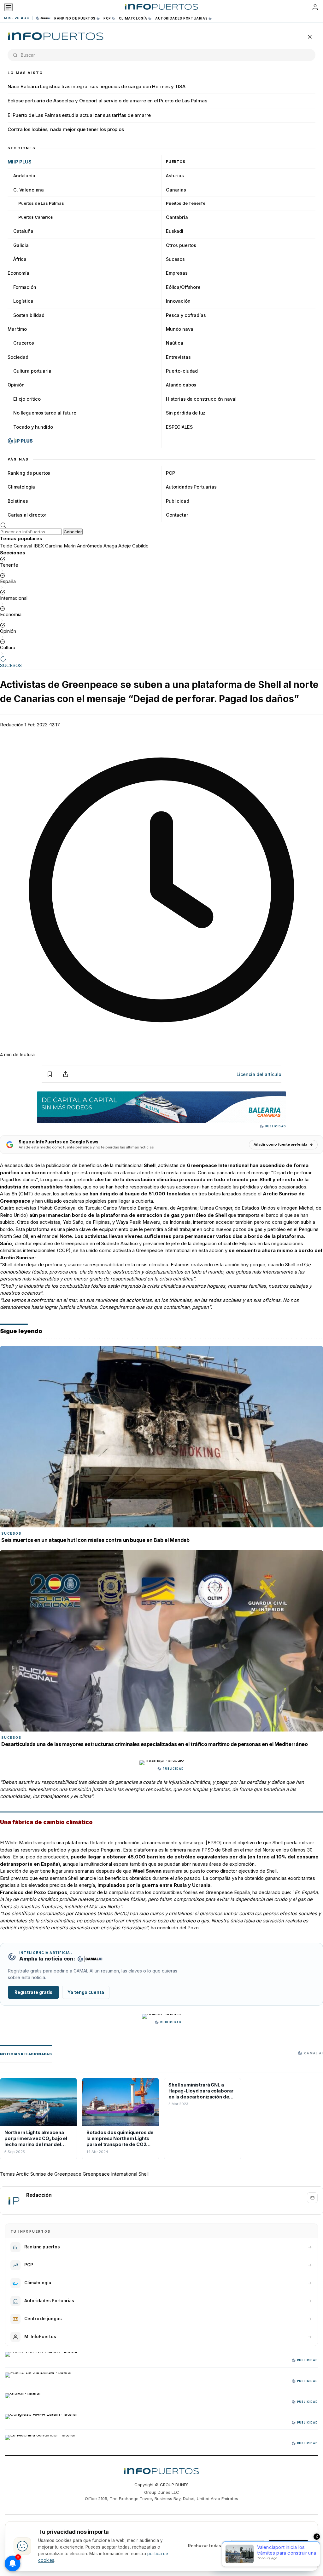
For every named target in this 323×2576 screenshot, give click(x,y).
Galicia (21, 245)
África (20, 259)
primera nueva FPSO (192, 1850)
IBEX (39, 546)
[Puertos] (56, 37)
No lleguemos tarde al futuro (45, 413)
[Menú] (9, 7)
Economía (18, 273)
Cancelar (73, 532)
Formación (25, 287)
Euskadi (175, 231)
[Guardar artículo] (50, 1074)
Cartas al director (27, 515)
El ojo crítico (27, 399)
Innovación (178, 301)
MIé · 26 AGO (17, 18)
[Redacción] (14, 2201)
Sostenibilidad (29, 315)
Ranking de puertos (75, 18)
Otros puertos (181, 245)
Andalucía (24, 176)
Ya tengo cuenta (86, 1992)
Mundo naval (180, 329)
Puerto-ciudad (182, 371)
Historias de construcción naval (201, 399)
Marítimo (17, 329)
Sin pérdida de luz (186, 413)
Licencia (259, 1074)
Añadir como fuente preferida (280, 1144)
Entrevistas (178, 357)
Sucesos (175, 259)
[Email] (312, 2198)
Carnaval (23, 546)
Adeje (125, 546)
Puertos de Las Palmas (41, 203)
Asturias (175, 176)
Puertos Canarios (36, 217)
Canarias (176, 190)
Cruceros (24, 343)
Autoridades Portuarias (181, 18)
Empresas (177, 273)
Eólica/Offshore (183, 287)
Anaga (110, 546)
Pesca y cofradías (186, 315)
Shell (144, 2174)
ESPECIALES (179, 427)
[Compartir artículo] (66, 1074)
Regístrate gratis (33, 1992)
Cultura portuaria (32, 371)
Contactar (177, 515)
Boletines (18, 501)
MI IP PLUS (20, 162)
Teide (6, 546)
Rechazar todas (205, 2546)
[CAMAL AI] (44, 18)
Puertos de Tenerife (186, 203)
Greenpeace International (110, 2174)
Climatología (133, 18)
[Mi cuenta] (315, 7)
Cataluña (23, 231)
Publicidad (178, 501)
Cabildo (140, 546)
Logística (23, 301)
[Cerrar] (310, 37)
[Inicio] (161, 7)
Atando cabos (181, 385)
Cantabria (177, 217)
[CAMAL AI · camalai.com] (90, 1959)
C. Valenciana (29, 190)
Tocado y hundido (33, 427)
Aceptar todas (288, 2546)
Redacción (12, 725)
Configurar (247, 2546)
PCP (107, 18)
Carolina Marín (60, 546)
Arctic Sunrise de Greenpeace (49, 2174)
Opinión (16, 385)
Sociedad (18, 357)
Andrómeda (90, 546)
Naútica (175, 343)
